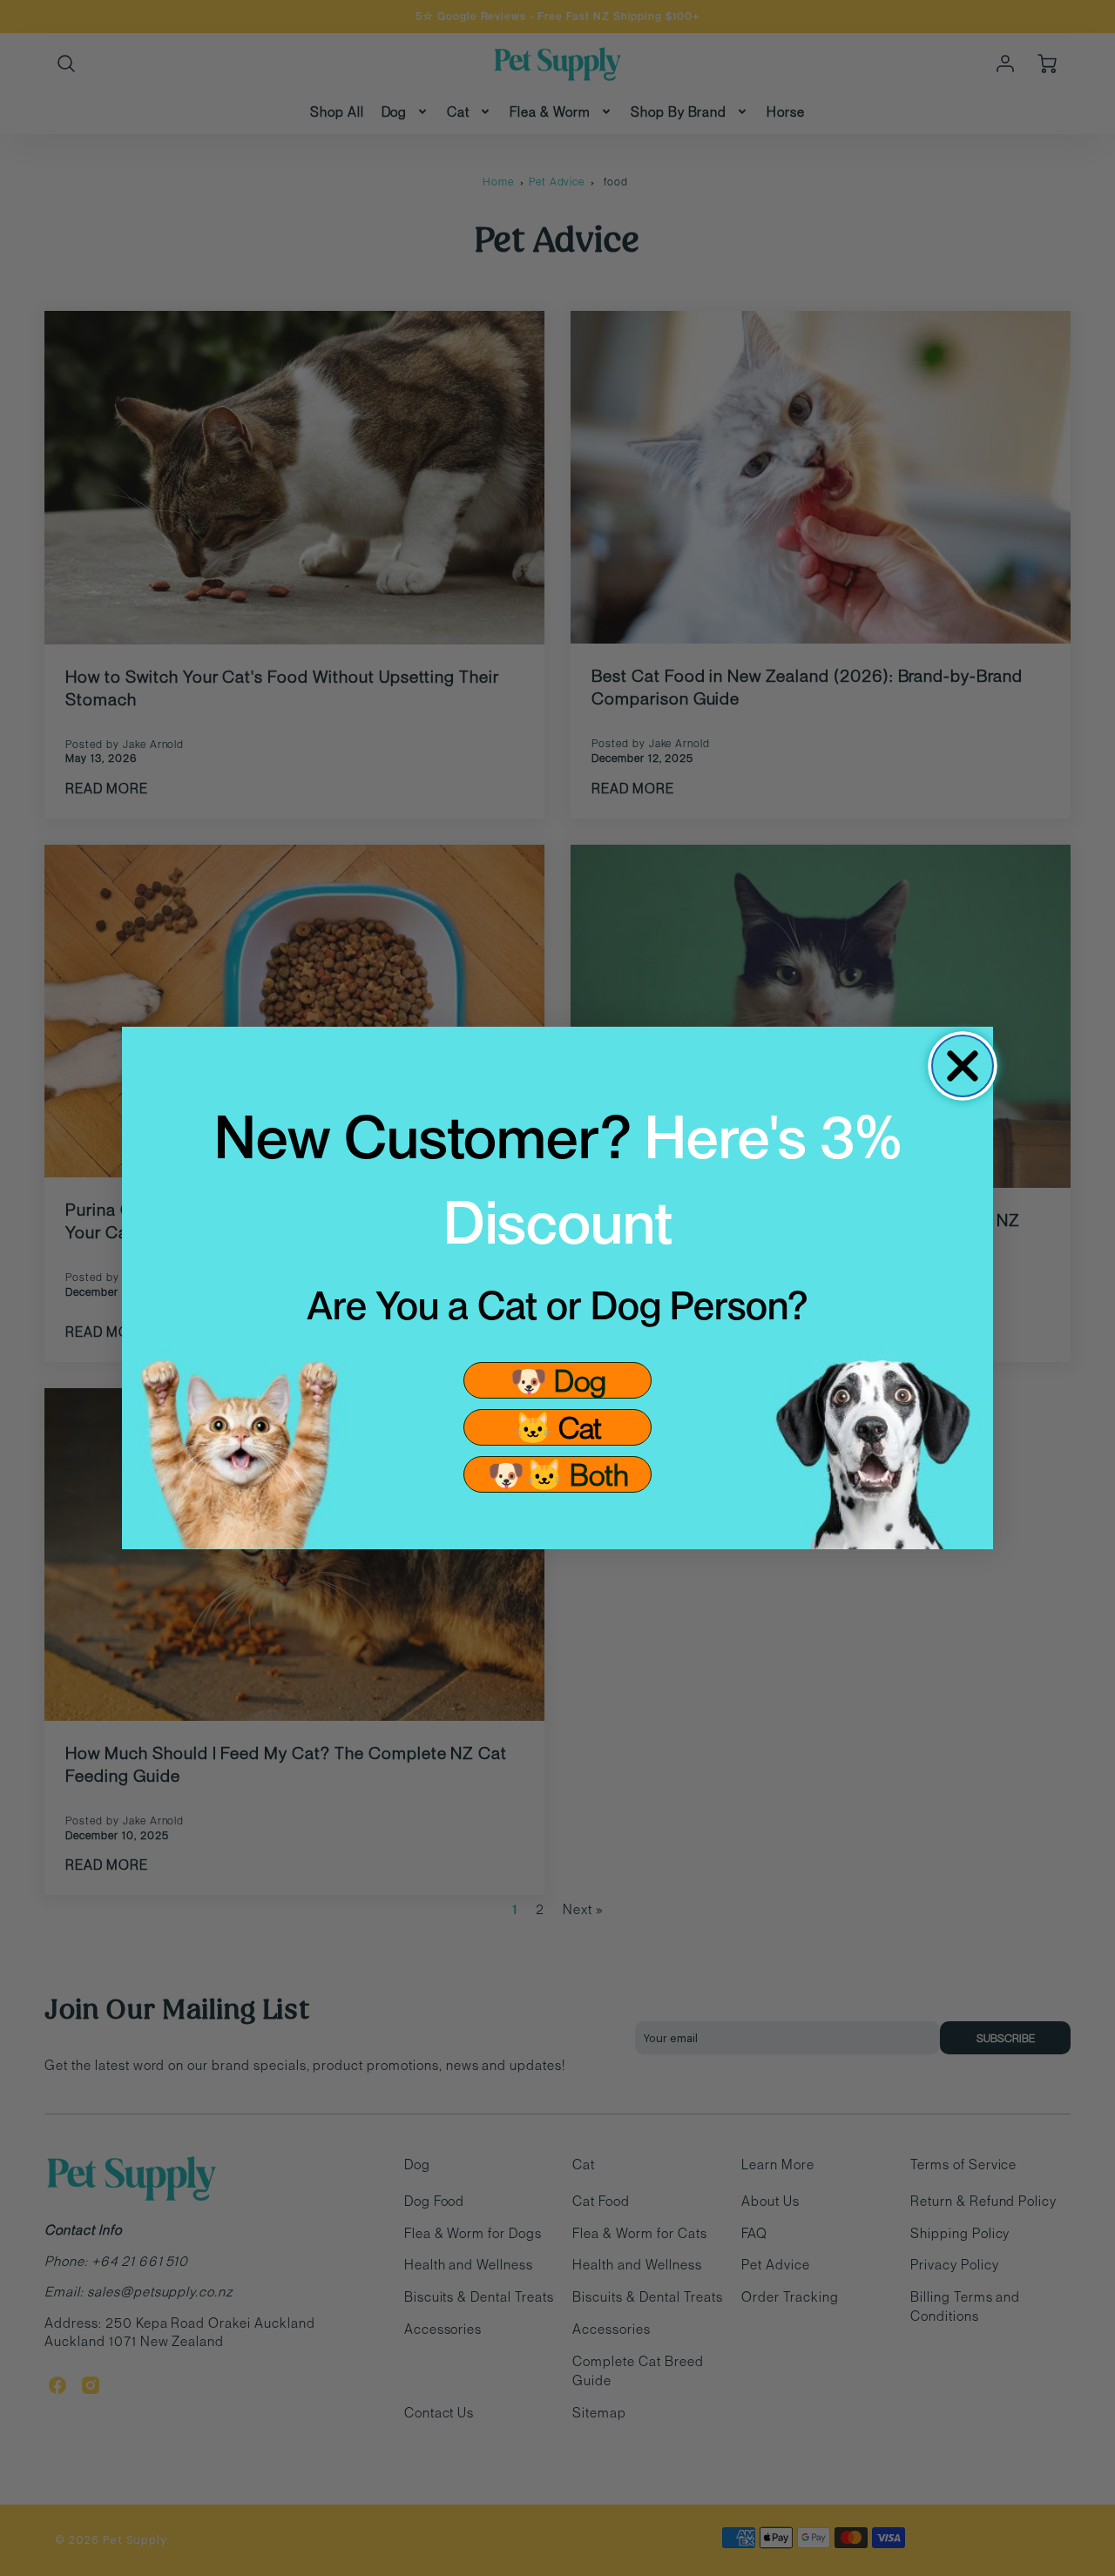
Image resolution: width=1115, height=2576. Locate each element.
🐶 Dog (558, 1380)
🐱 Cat (558, 1427)
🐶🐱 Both (558, 1474)
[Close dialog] (963, 1066)
